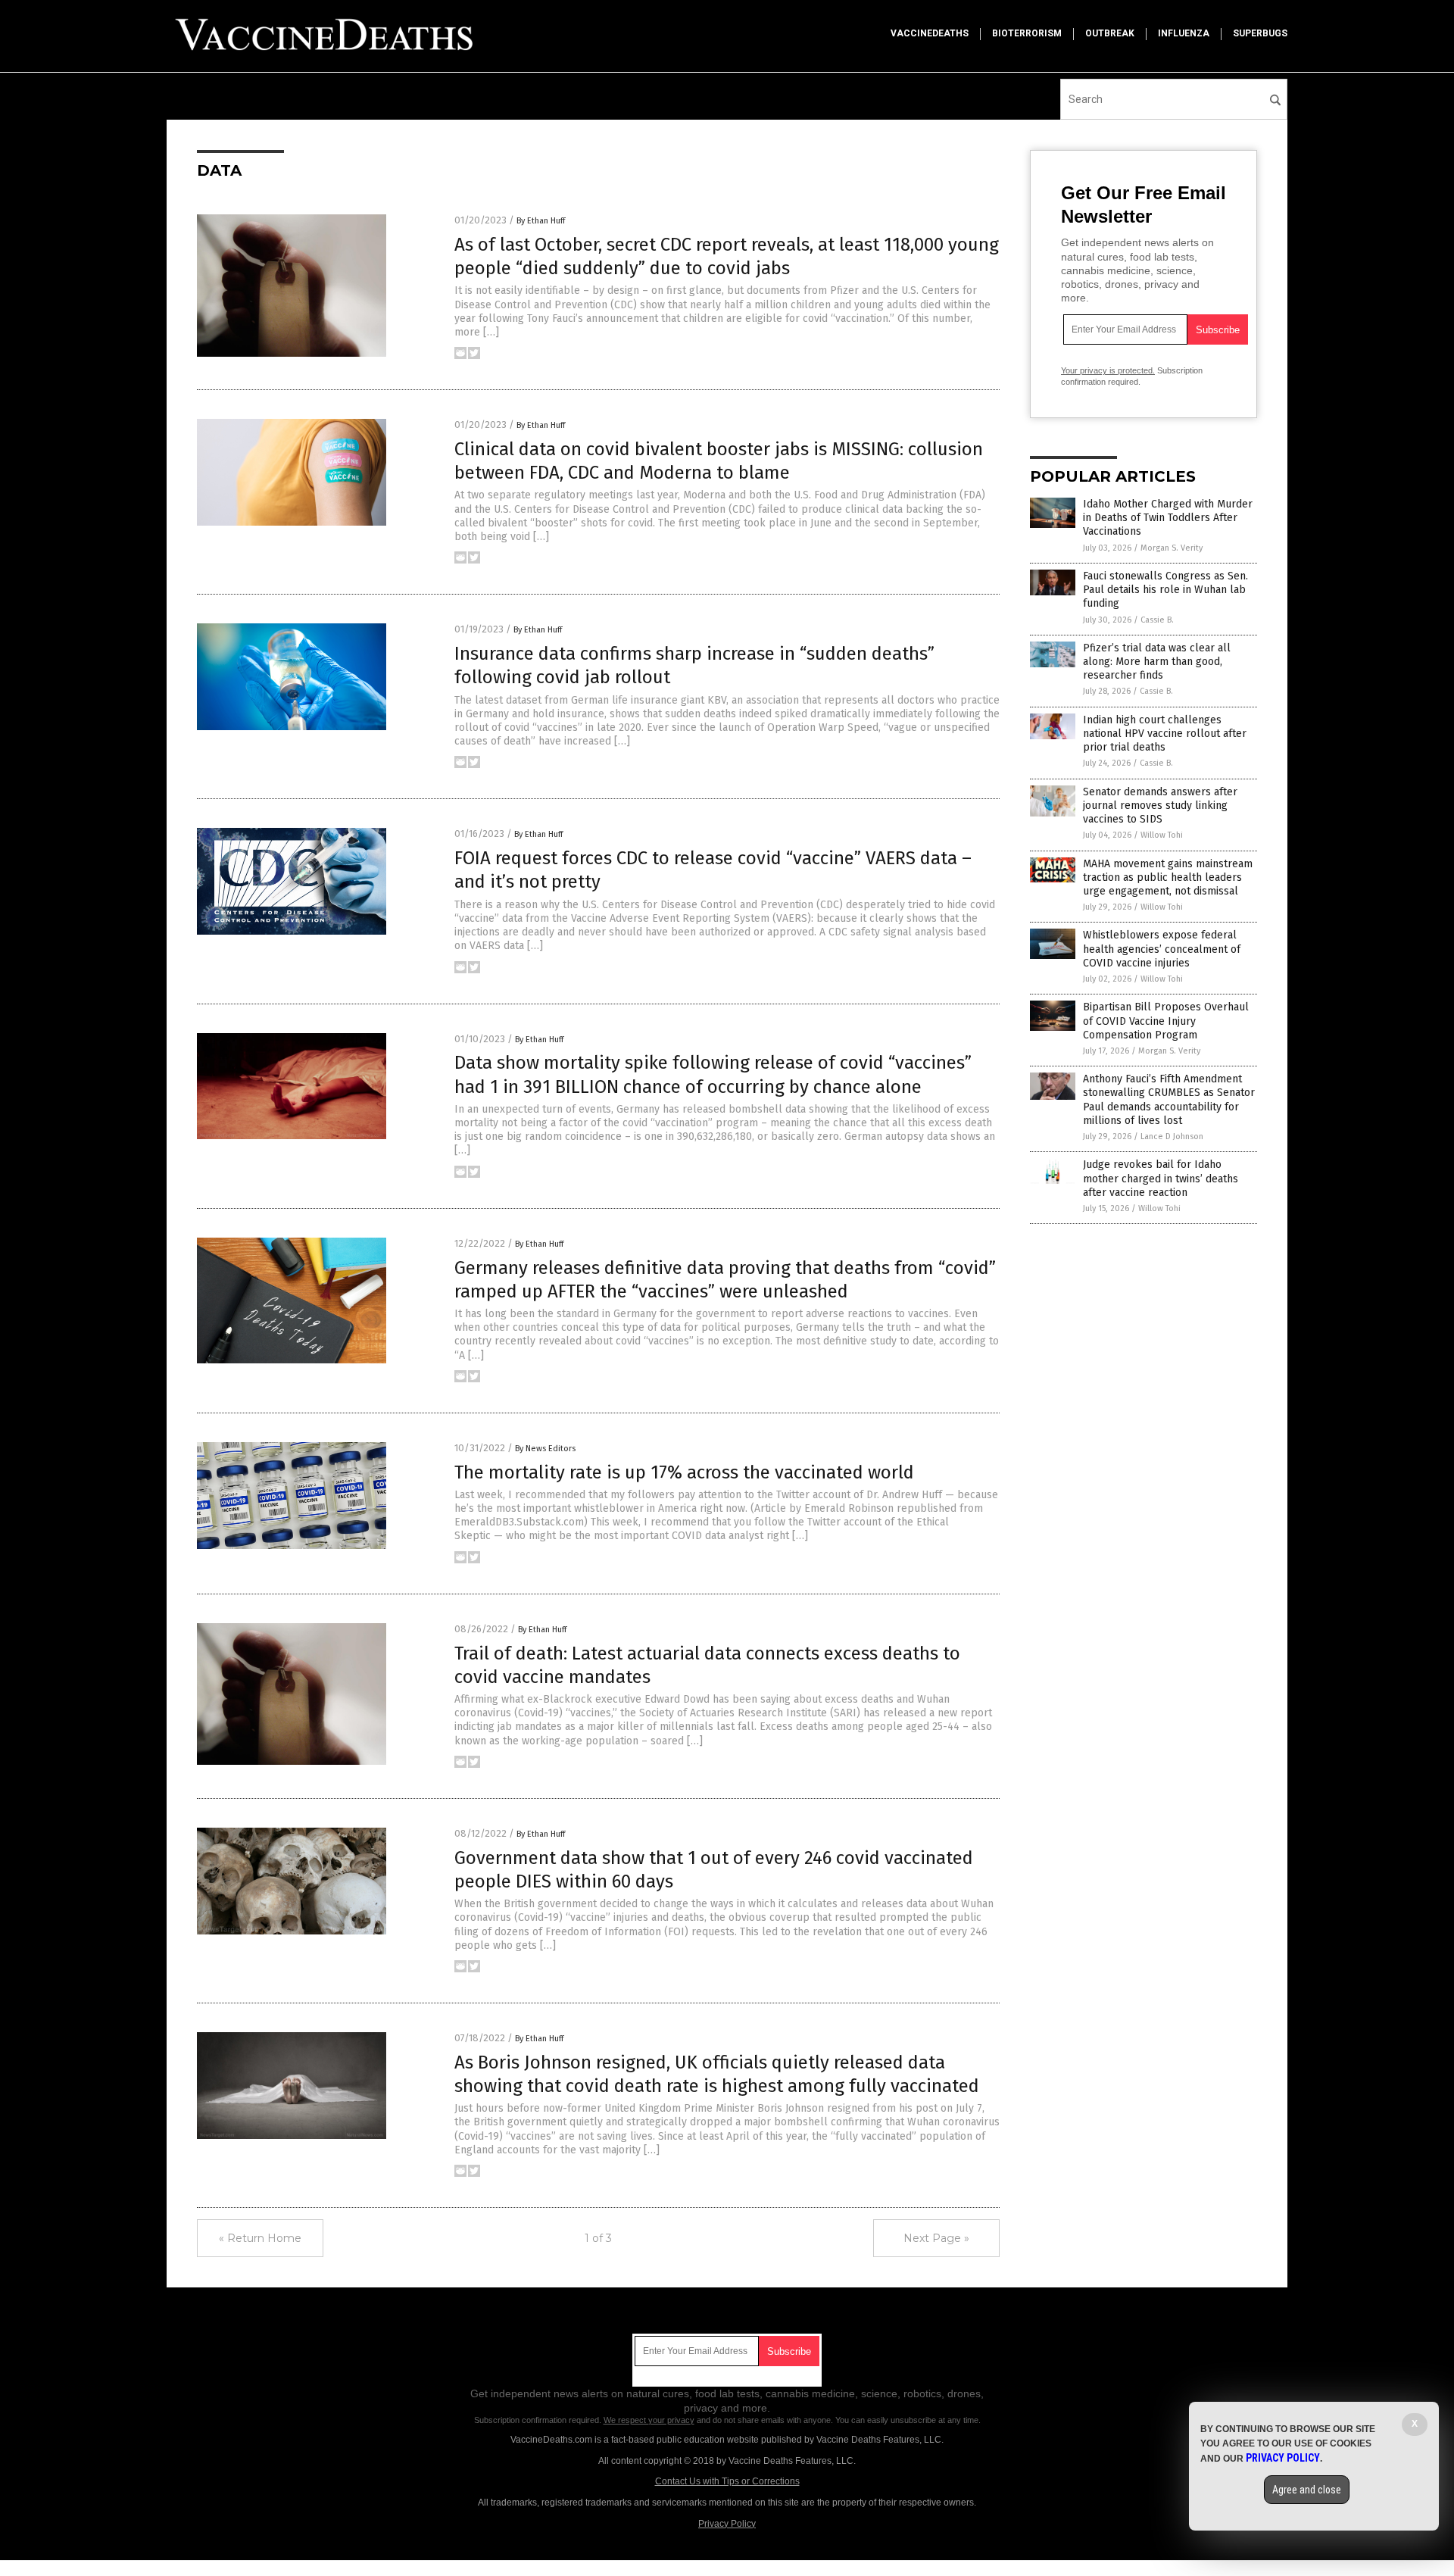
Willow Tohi (1162, 835)
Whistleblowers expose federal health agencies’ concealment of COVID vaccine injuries (1162, 949)
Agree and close (1307, 2490)
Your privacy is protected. (1108, 370)
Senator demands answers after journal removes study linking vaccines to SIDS (1160, 806)
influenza (1184, 33)
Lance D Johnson (1172, 1137)
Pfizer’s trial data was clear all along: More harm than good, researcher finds (1157, 662)
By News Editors (545, 1449)
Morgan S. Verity (1172, 548)
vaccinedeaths (930, 33)
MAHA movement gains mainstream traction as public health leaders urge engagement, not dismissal (1168, 877)
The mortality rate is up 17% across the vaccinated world (684, 1472)
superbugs (1260, 33)
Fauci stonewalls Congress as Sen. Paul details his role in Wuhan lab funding (1165, 590)
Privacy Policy (727, 2524)
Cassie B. (1157, 620)
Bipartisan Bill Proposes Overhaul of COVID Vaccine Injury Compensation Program (1166, 1021)
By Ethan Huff (541, 221)
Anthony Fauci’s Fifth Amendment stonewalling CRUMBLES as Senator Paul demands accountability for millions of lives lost (1169, 1100)
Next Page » (936, 2238)
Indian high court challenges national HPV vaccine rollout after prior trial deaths (1165, 734)
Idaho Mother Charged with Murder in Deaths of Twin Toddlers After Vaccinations (1168, 518)
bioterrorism (1027, 33)
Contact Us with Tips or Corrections (727, 2481)
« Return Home (260, 2238)
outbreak (1110, 33)
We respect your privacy (649, 2420)
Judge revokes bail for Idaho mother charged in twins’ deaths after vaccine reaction (1161, 1178)
